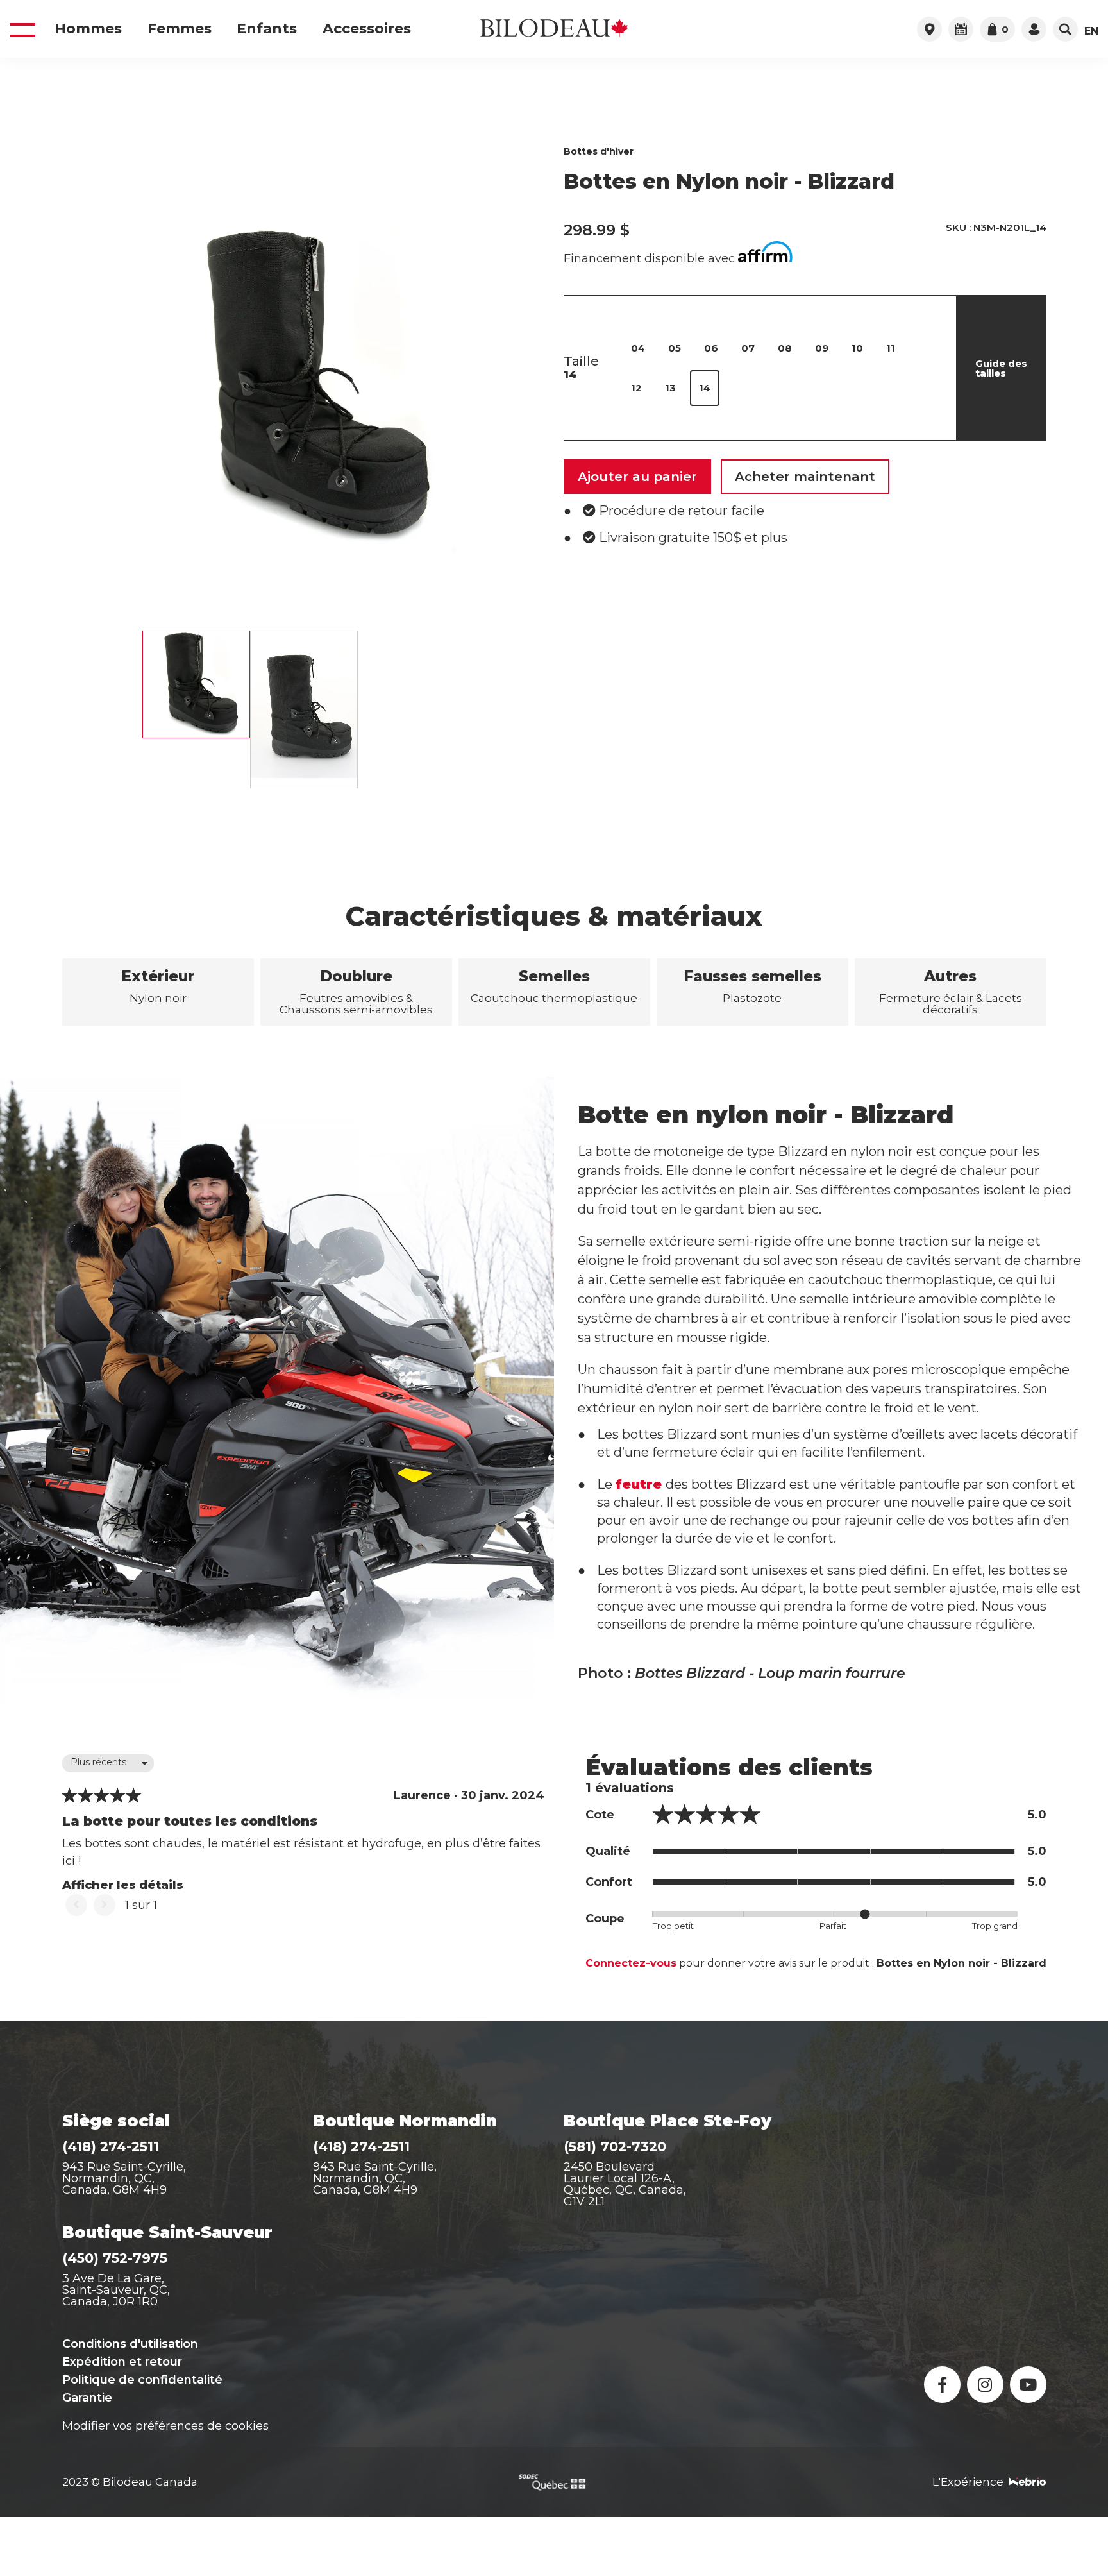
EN (1091, 31)
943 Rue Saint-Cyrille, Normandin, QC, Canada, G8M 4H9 (124, 2178)
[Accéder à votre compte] (1034, 29)
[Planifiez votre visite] (961, 29)
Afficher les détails (123, 1885)
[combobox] (108, 1763)
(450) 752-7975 (115, 2258)
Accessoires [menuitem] (367, 29)
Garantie (87, 2398)
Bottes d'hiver (599, 151)
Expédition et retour (122, 2362)
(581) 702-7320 (615, 2147)
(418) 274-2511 (111, 2147)
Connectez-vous (631, 1963)
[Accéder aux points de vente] (929, 29)
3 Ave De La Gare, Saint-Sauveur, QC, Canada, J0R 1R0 (116, 2290)
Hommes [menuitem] (88, 29)
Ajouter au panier (637, 477)
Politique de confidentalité (142, 2380)
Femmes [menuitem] (180, 29)
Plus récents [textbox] (98, 1762)
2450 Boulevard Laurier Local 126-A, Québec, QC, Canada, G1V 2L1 (625, 2184)
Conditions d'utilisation (130, 2344)
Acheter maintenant (805, 477)
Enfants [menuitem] (267, 29)
